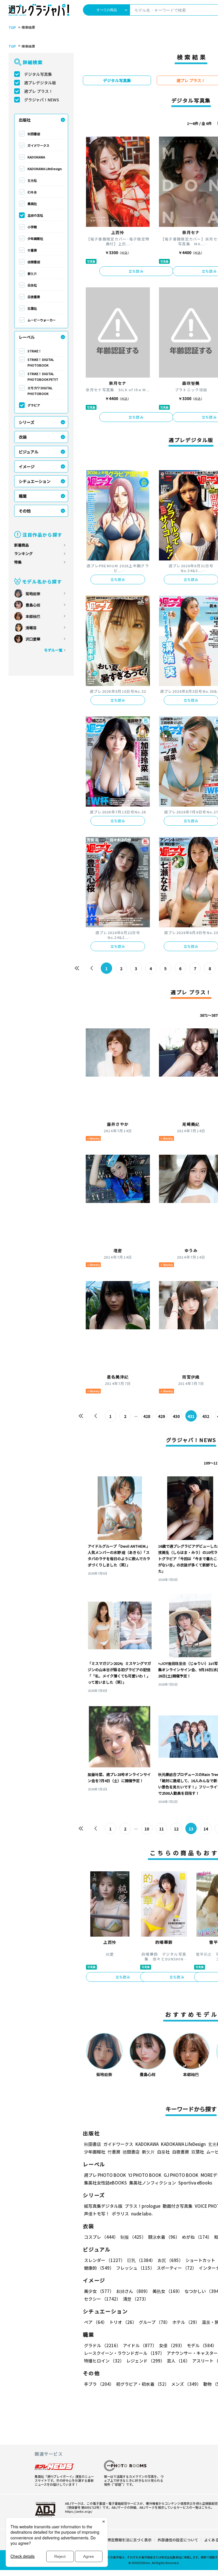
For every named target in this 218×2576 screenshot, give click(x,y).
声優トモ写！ (97, 2214)
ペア (96, 2322)
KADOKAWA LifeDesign (45, 169)
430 (176, 1416)
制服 (133, 2237)
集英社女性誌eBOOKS (105, 2183)
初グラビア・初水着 (142, 2384)
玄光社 (32, 180)
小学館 (32, 227)
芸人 (178, 2361)
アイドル (140, 2345)
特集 (18, 562)
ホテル (186, 2322)
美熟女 (167, 2291)
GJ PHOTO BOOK (181, 2175)
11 (162, 1829)
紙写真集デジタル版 (103, 2206)
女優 (172, 2345)
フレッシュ (135, 2268)
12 (176, 1829)
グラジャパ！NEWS (42, 100)
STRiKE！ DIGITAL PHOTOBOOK (41, 362)
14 (206, 1829)
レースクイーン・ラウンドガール (124, 2353)
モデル (202, 2345)
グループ (154, 2322)
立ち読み (136, 271)
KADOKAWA (36, 157)
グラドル (102, 2345)
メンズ (186, 2384)
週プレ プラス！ (38, 91)
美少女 (99, 2291)
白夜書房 (34, 297)
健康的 (99, 2268)
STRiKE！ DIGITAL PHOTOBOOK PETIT (43, 376)
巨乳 (141, 2260)
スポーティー (177, 2268)
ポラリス (120, 2214)
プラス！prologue (142, 2206)
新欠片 (32, 273)
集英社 (32, 204)
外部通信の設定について (178, 2540)
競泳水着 (164, 2237)
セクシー (102, 2299)
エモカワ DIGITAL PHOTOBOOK (40, 391)
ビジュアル (29, 452)
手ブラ (99, 2384)
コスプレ (101, 2237)
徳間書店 (34, 262)
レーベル (27, 337)
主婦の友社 (35, 215)
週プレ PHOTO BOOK (105, 2175)
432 (206, 1416)
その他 (25, 511)
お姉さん (133, 2291)
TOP (12, 28)
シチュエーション (35, 481)
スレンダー (104, 2260)
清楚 (136, 2299)
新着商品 (22, 545)
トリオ (123, 2322)
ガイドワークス (38, 145)
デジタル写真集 (38, 74)
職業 (23, 496)
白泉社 (32, 285)
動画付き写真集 (178, 2206)
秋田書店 (34, 134)
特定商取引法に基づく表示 (129, 2540)
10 (147, 1829)
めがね (197, 2237)
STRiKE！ (34, 351)
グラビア (34, 405)
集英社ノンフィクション (153, 2183)
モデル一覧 (53, 650)
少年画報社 (35, 238)
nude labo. (142, 2214)
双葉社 (32, 308)
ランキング (23, 554)
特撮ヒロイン (104, 2361)
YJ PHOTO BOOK (145, 2175)
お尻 (170, 2260)
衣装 (23, 437)
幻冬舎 (32, 192)
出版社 (25, 120)
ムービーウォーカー (42, 320)
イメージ (27, 466)
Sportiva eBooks (195, 2183)
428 (147, 1416)
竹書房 (32, 250)
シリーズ (27, 422)
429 (162, 1416)
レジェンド (145, 2361)
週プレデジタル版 (40, 83)
